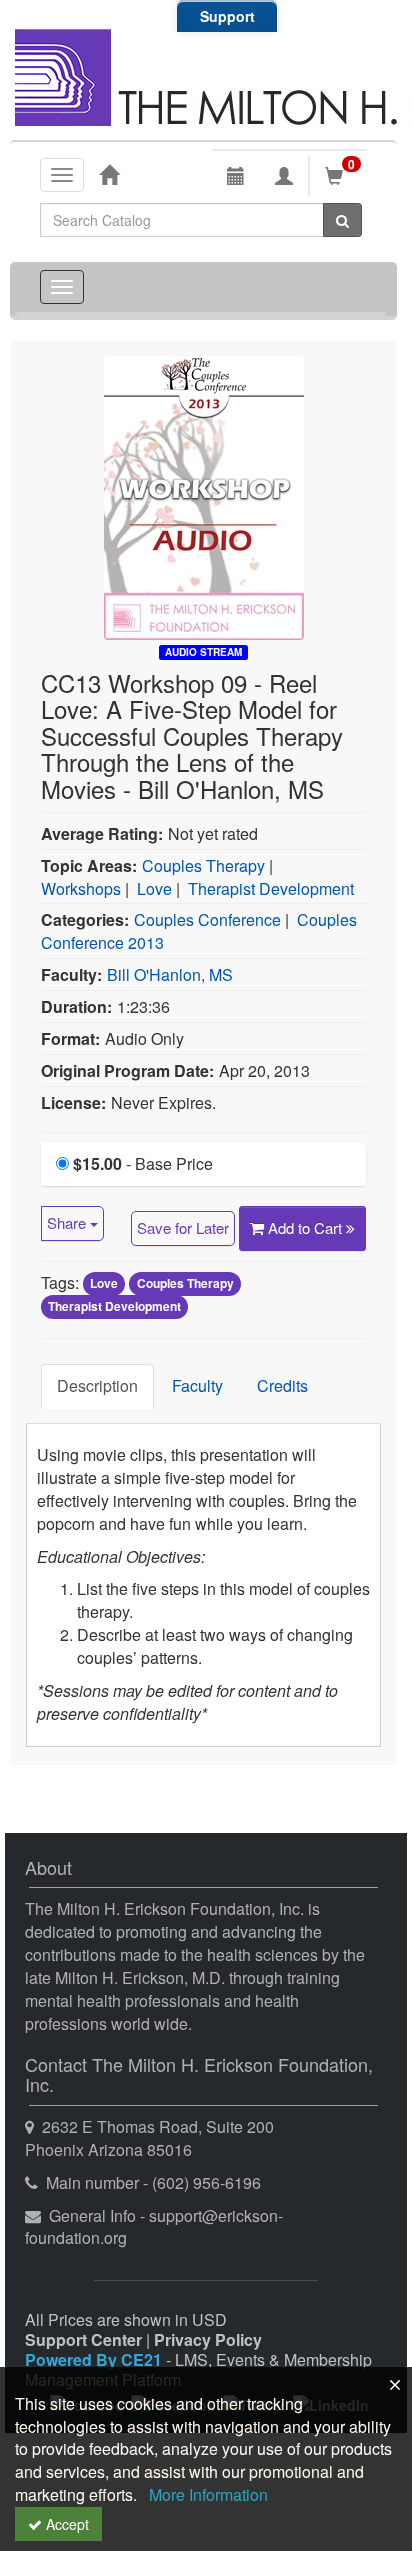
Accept (65, 2524)
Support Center (83, 2339)
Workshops (81, 888)
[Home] (109, 174)
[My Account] (284, 176)
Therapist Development (271, 888)
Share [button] (68, 1222)
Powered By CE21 (95, 2359)
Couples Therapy (203, 865)
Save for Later (183, 1227)
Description (97, 1385)
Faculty (197, 1385)
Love (154, 888)
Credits (282, 1385)
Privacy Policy (208, 2339)
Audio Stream (203, 652)
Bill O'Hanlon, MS (170, 974)
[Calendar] (236, 176)
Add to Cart (307, 1227)
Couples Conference (207, 919)
